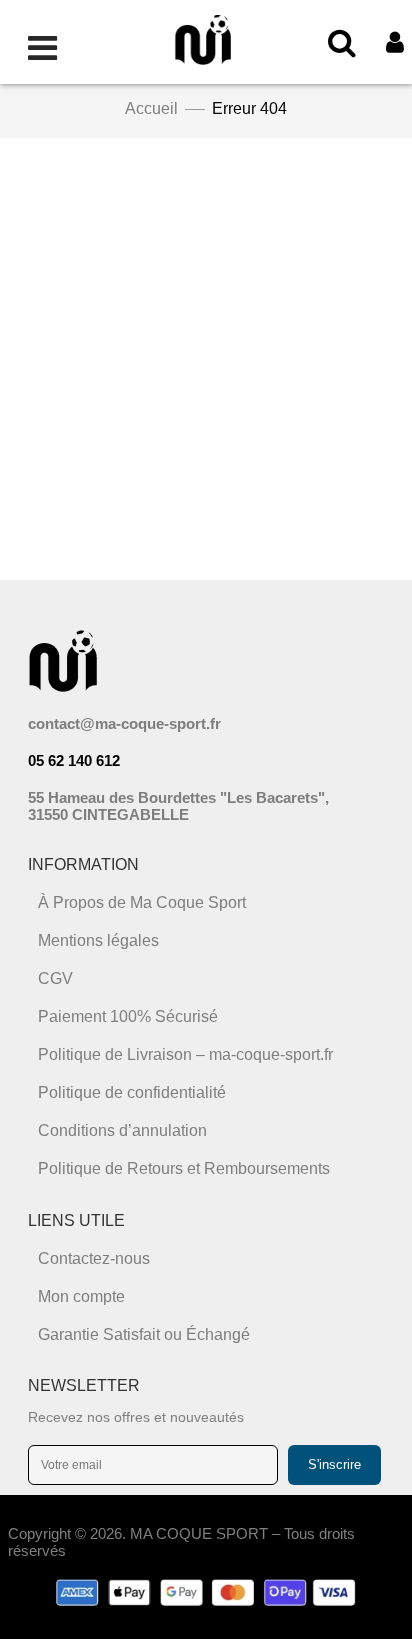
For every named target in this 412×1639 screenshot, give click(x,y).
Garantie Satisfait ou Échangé (144, 1334)
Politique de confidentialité (132, 1092)
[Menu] (42, 42)
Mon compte (81, 1296)
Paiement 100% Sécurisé (128, 1016)
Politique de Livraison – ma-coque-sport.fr (185, 1054)
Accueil (151, 108)
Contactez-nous (94, 1258)
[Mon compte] (395, 42)
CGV (55, 978)
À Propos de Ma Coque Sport (142, 902)
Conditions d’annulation (122, 1130)
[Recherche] (342, 42)
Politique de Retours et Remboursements (184, 1168)
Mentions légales (98, 940)
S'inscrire (334, 1464)
